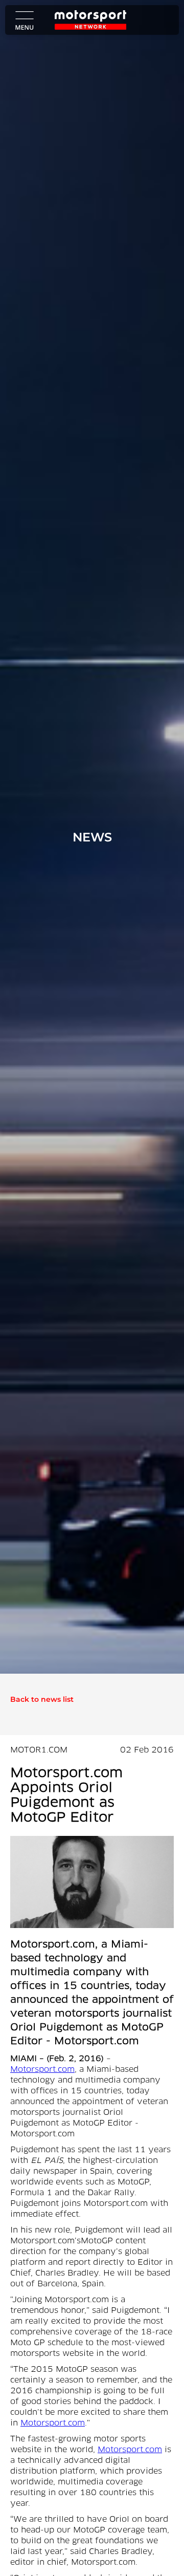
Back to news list (42, 1699)
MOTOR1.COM (39, 1750)
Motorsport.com (42, 2070)
